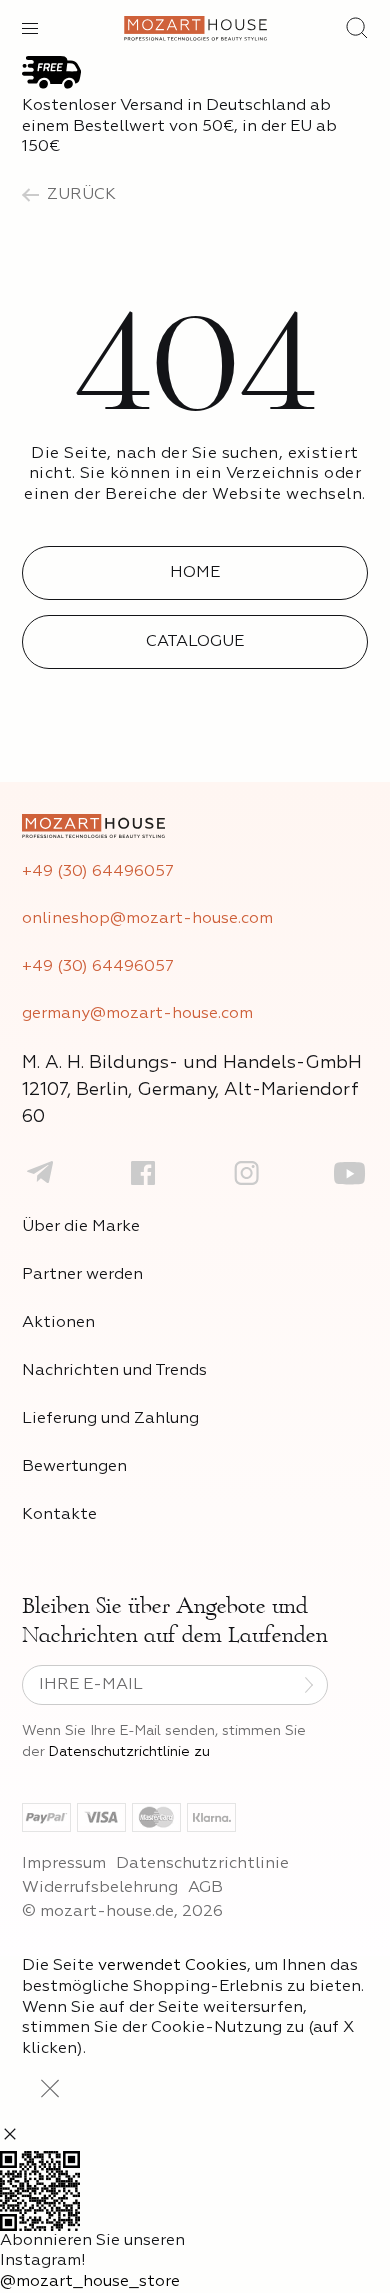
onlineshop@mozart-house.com (147, 919)
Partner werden (82, 1275)
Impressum (64, 1864)
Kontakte (59, 1515)
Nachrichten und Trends (114, 1371)
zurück (81, 195)
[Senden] (309, 1685)
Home (195, 573)
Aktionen (58, 1323)
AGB (205, 1888)
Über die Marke (81, 1227)
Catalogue (195, 642)
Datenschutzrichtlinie (202, 1864)
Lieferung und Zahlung (110, 1419)
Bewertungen (74, 1467)
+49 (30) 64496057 (98, 872)
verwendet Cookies (172, 1966)
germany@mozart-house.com (137, 1014)
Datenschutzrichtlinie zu (129, 1752)
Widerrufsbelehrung (100, 1888)
